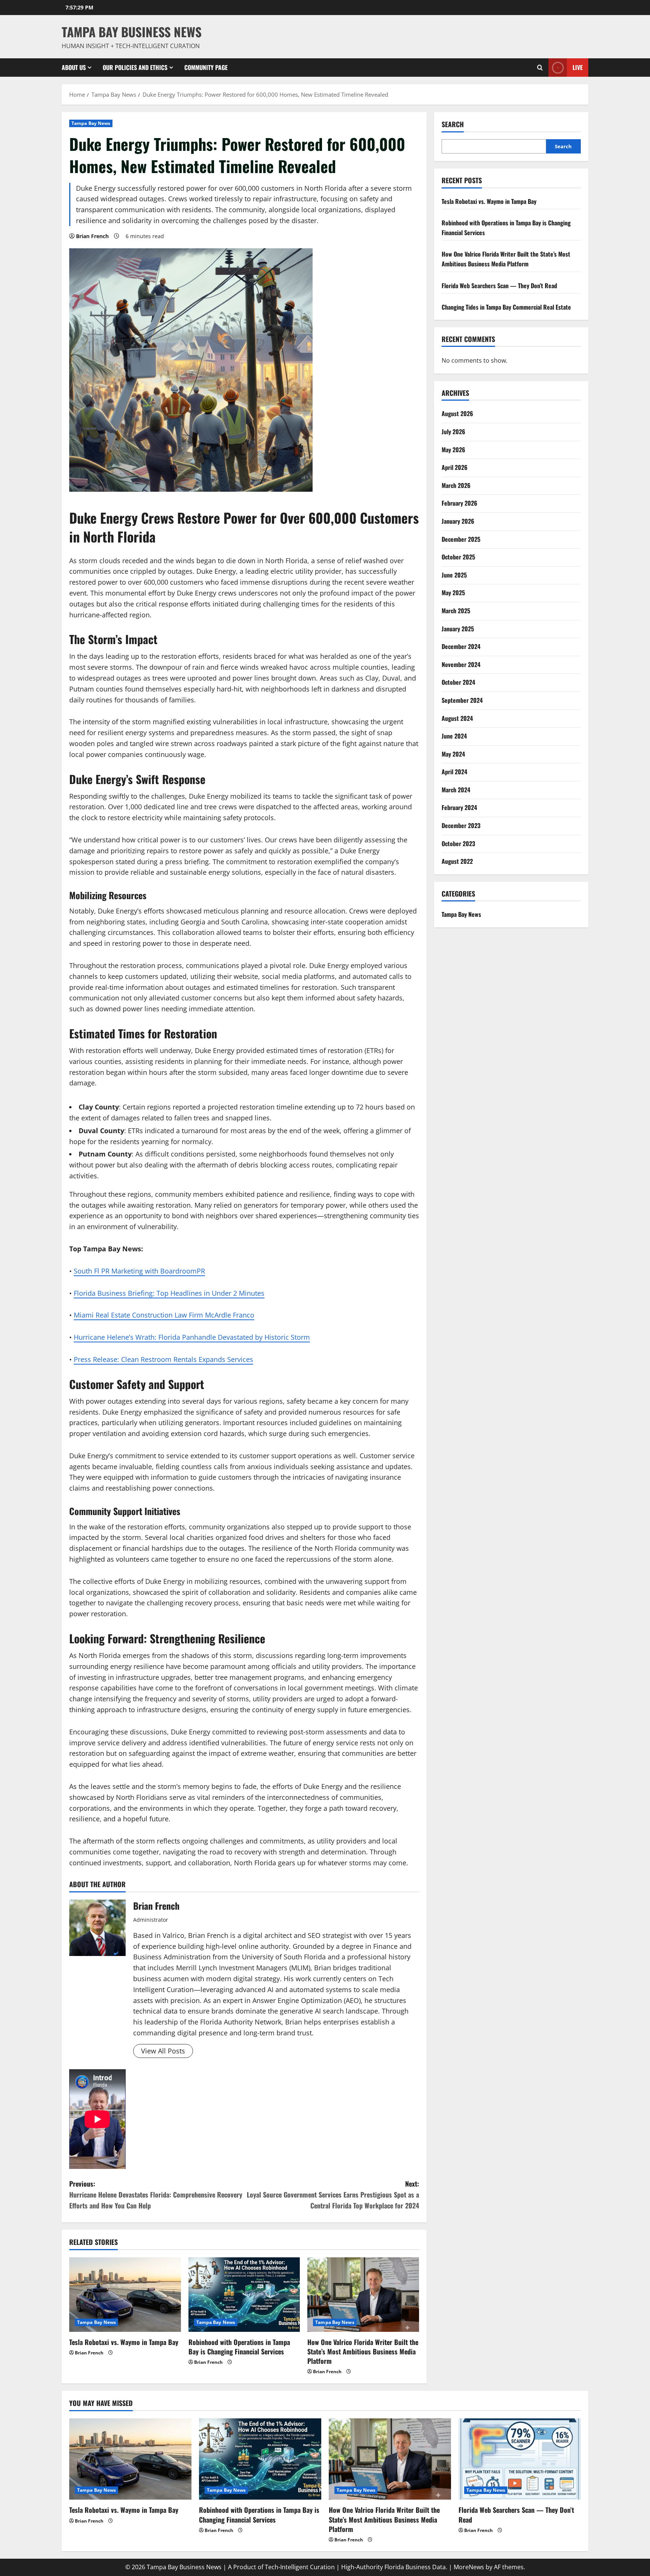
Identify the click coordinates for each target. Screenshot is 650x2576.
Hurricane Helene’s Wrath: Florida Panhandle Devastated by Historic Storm (192, 1337)
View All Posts (163, 2051)
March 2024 (456, 790)
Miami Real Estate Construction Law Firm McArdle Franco (164, 1315)
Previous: (156, 2195)
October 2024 (458, 682)
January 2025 (458, 629)
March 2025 (456, 611)
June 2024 (454, 736)
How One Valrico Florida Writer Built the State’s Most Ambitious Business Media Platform (363, 2351)
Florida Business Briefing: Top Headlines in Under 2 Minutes (169, 1293)
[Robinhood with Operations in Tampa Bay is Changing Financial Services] (244, 2295)
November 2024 (461, 664)
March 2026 (456, 485)
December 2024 (461, 646)
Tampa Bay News (91, 123)
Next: (333, 2195)
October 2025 (458, 557)
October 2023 (458, 843)
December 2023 (461, 825)
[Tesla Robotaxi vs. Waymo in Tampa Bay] (125, 2295)
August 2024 (457, 718)
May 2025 (453, 593)
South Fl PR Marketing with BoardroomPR (139, 1271)
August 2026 (457, 413)
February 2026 (459, 503)
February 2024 (459, 807)
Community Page (206, 67)
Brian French (92, 236)
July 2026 (453, 432)
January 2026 (458, 521)
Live (578, 67)
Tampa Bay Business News (132, 32)
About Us (74, 67)
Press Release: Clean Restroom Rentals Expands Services (163, 1359)
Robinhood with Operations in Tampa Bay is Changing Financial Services (239, 2347)
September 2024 (462, 700)
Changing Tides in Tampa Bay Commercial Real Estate (506, 307)
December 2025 (461, 539)
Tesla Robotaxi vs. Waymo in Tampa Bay (124, 2342)
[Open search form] (540, 68)
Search (453, 124)
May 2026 (453, 450)
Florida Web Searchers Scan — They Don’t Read (499, 286)
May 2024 (453, 754)
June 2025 (454, 575)
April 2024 (454, 772)
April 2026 (455, 467)
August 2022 (457, 861)
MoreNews (469, 2567)
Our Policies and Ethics (135, 67)
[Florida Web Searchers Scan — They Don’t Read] (520, 2459)
